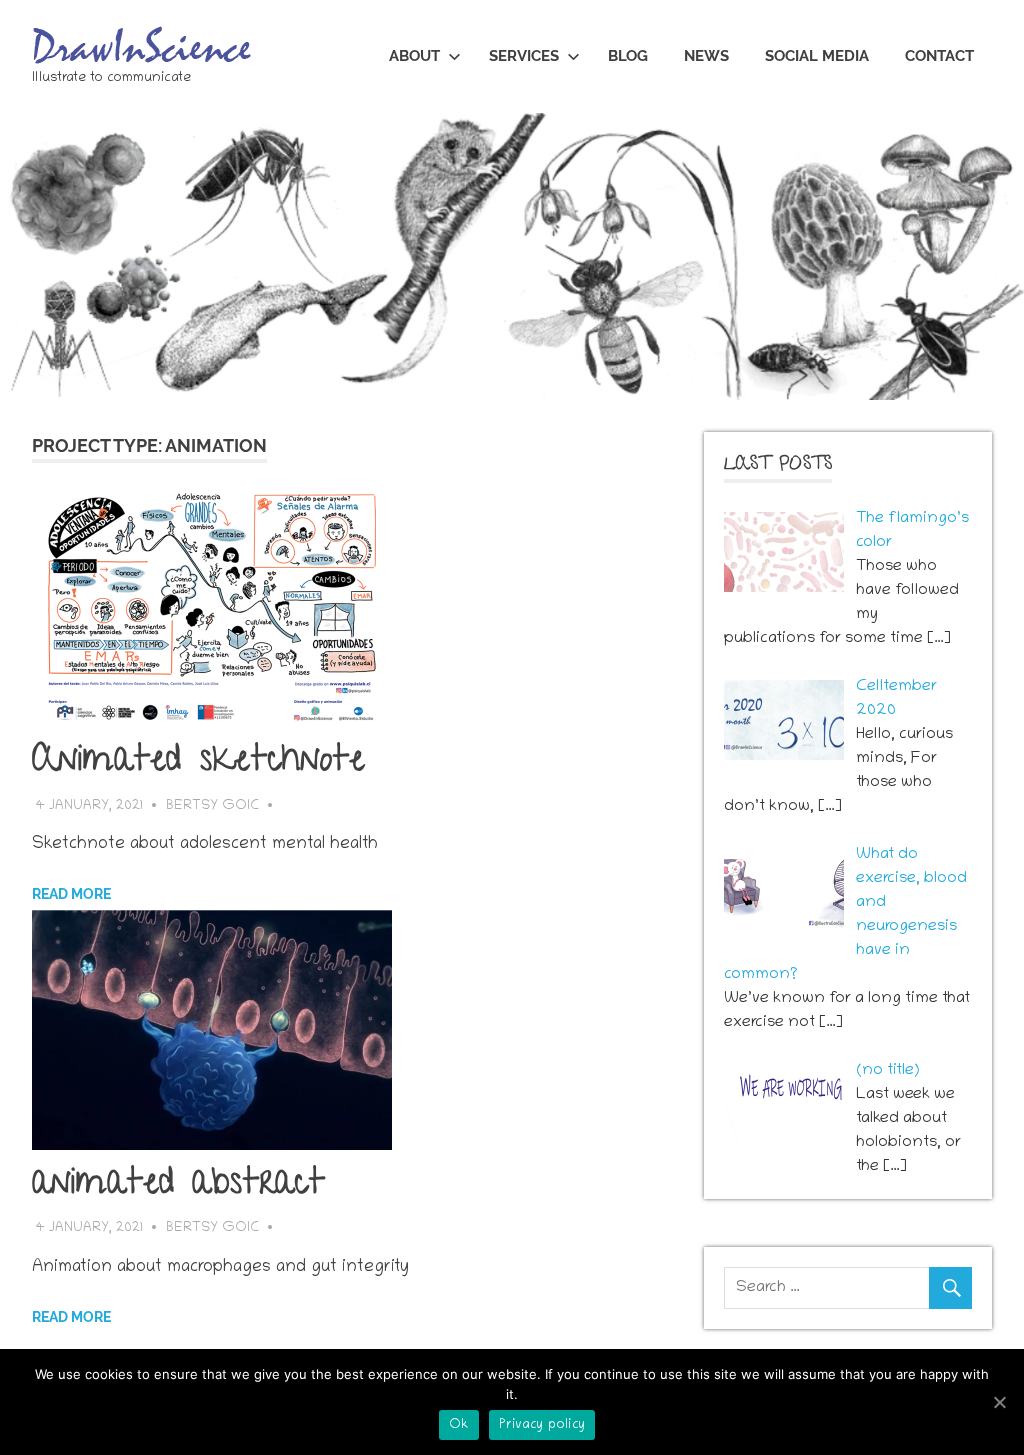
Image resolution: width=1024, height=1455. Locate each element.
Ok (459, 1425)
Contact (939, 56)
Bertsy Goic (212, 806)
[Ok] (999, 1402)
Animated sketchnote (198, 763)
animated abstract (178, 1186)
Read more (71, 894)
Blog (628, 56)
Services (524, 56)
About (414, 56)
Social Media (817, 56)
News (706, 56)
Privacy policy (542, 1425)
